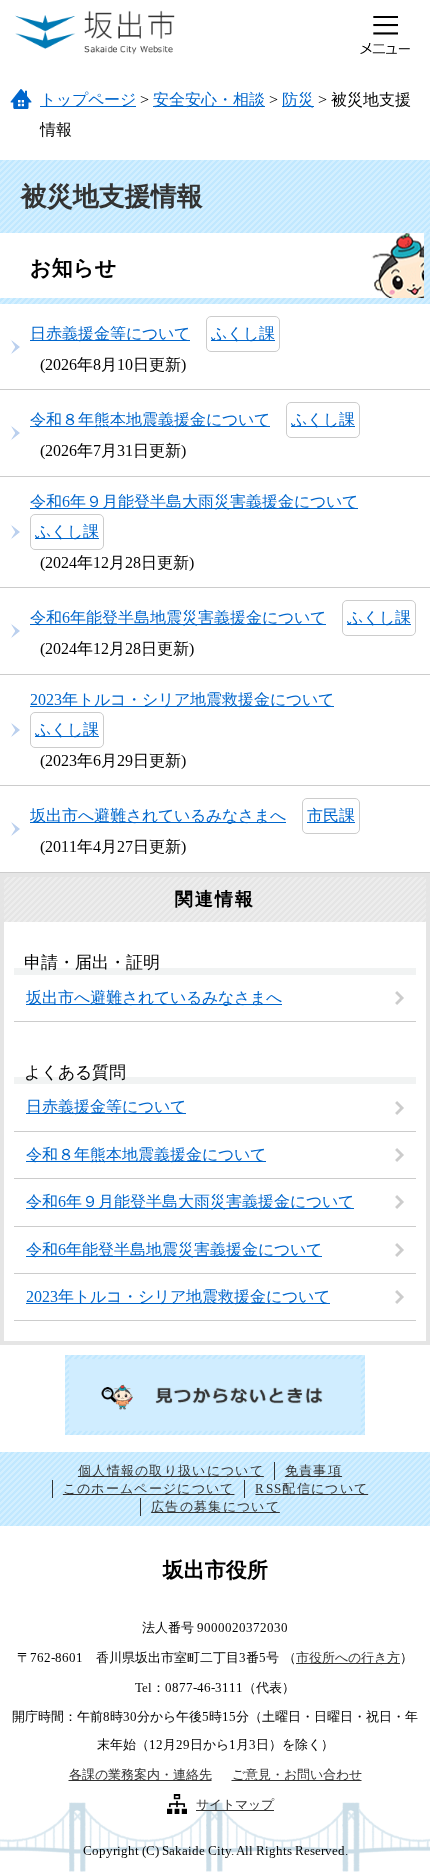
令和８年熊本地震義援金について (150, 419)
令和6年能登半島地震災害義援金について (178, 617)
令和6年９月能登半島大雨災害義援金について (194, 501)
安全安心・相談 (209, 99)
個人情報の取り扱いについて (171, 1470)
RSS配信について (311, 1488)
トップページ (88, 99)
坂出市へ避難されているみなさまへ (158, 815)
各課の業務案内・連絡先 (140, 1774)
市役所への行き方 (348, 1657)
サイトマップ (235, 1804)
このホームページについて (149, 1488)
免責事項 (313, 1470)
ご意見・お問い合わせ (297, 1774)
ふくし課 (243, 333)
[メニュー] (385, 35)
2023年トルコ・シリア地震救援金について (182, 699)
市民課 (331, 815)
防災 (298, 99)
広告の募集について (215, 1506)
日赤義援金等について (110, 333)
